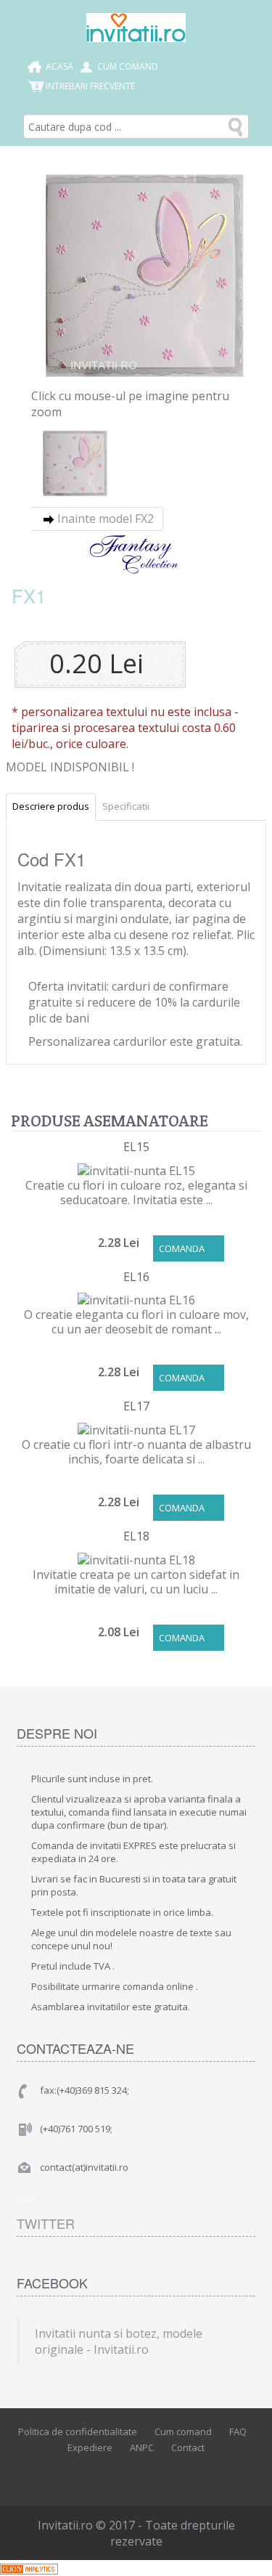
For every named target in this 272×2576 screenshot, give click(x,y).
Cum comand (128, 66)
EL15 (136, 1147)
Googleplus (165, 2473)
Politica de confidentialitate (78, 2431)
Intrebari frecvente (90, 86)
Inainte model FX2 (106, 519)
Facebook (99, 2473)
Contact (188, 2447)
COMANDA (182, 1248)
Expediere (90, 2447)
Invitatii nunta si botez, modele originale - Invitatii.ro (119, 2341)
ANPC (142, 2447)
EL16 (136, 1277)
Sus (247, 2553)
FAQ (238, 2431)
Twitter (46, 2223)
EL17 (136, 1406)
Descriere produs (51, 806)
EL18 (136, 1536)
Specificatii (126, 806)
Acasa (59, 66)
